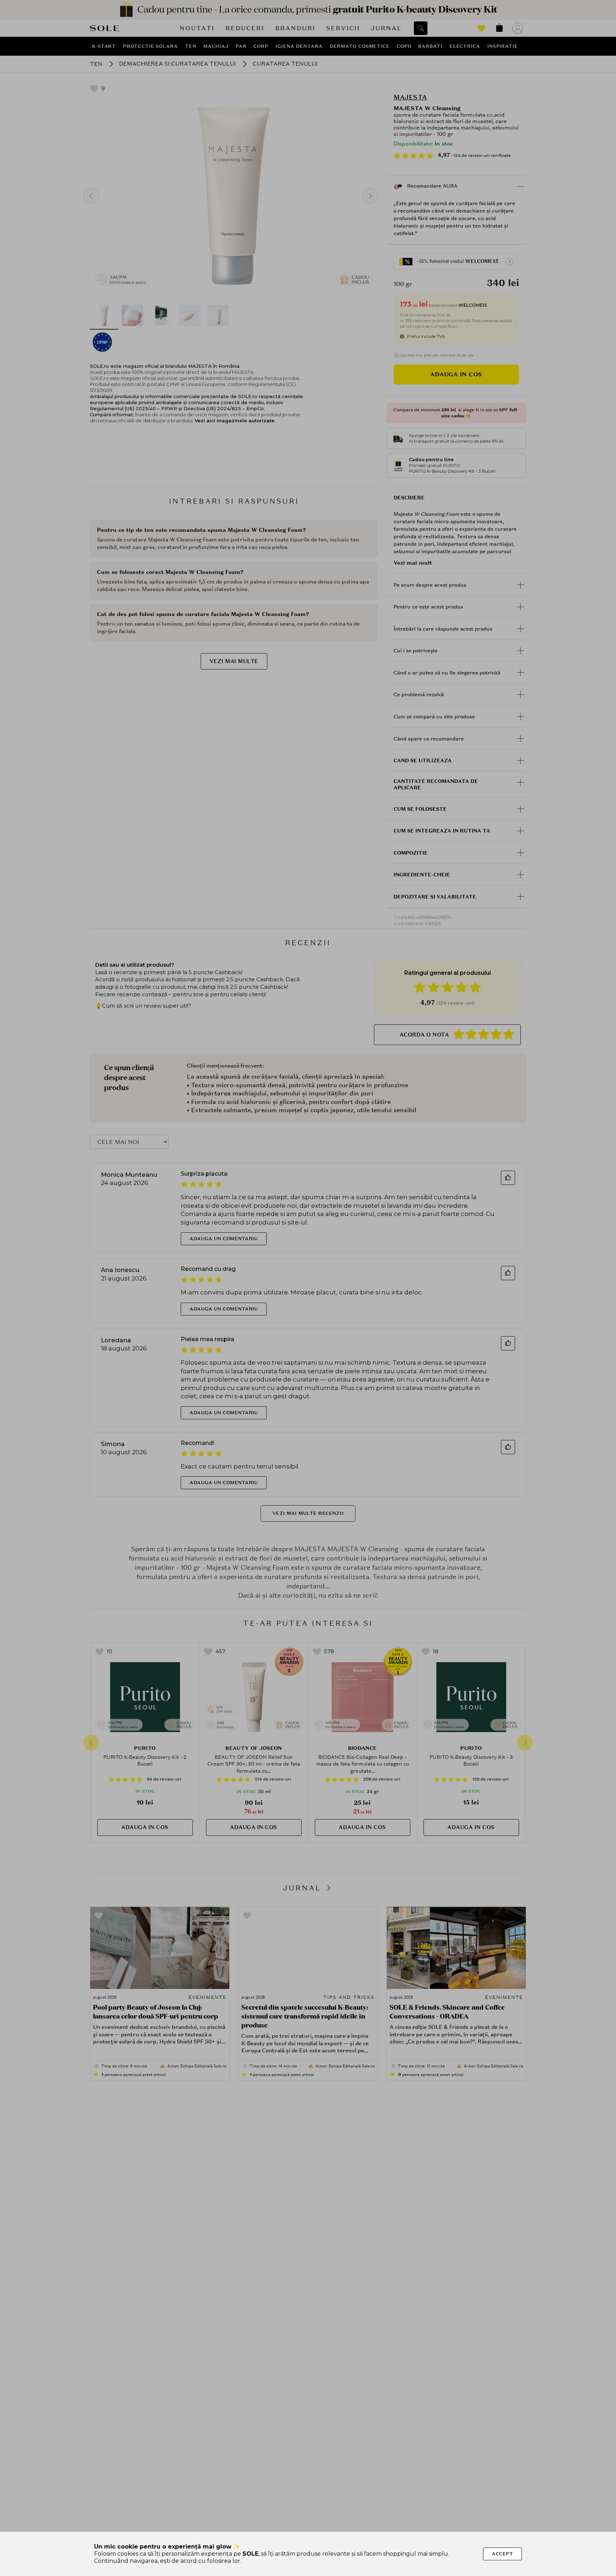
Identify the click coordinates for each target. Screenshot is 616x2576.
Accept (502, 2554)
